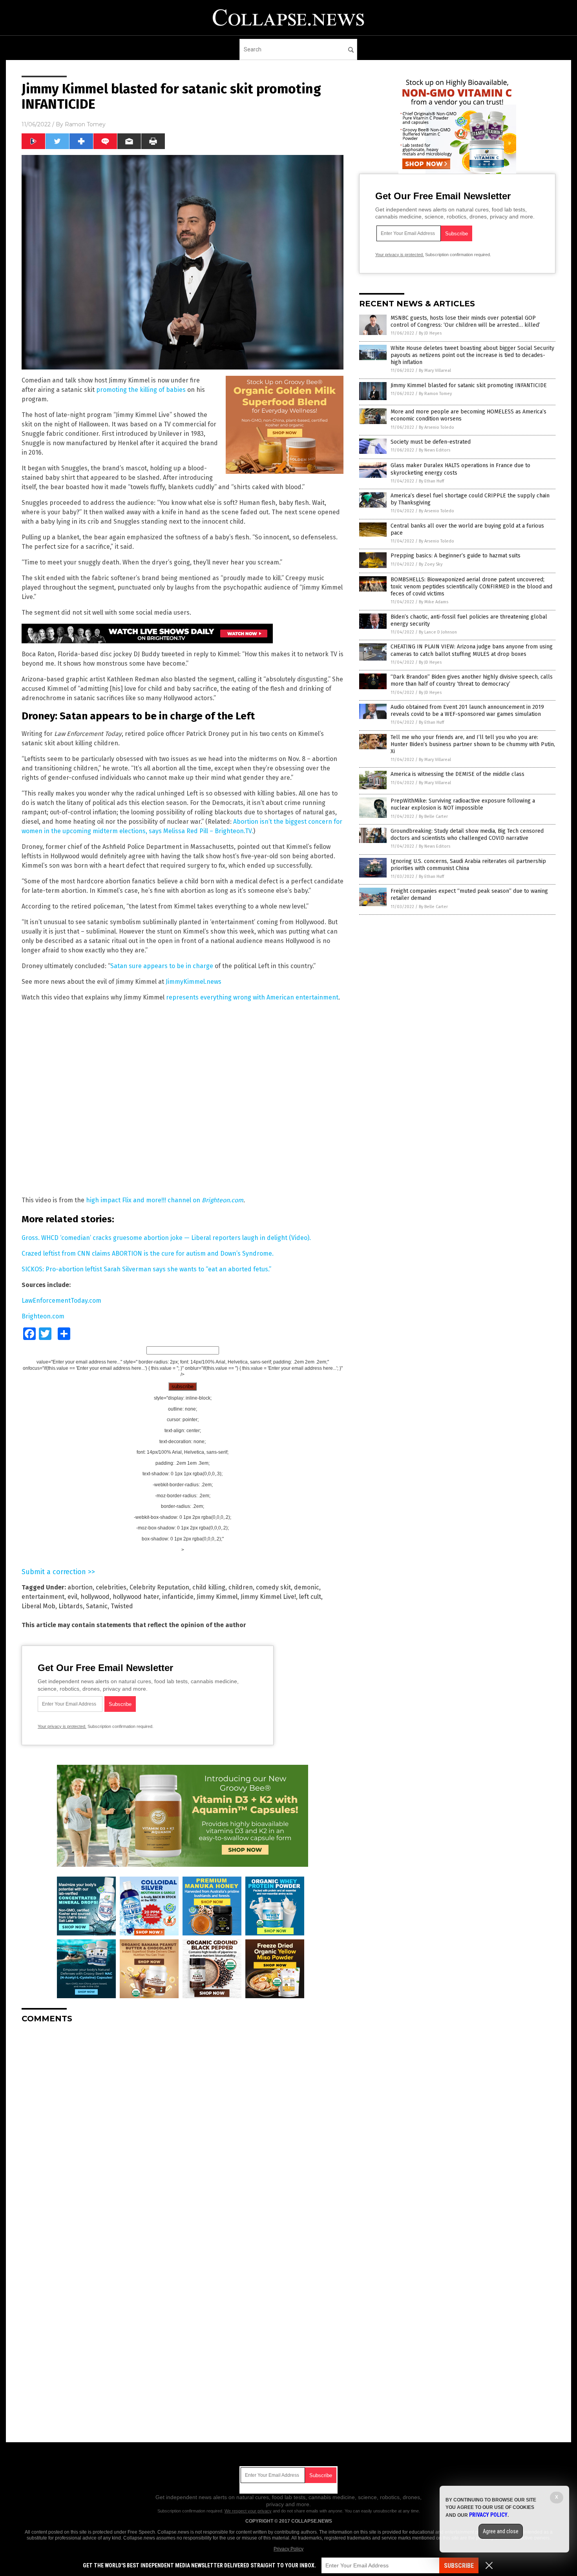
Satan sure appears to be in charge (162, 966)
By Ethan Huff (431, 481)
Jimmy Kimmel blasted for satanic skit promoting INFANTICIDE (469, 385)
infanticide (178, 1597)
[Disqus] (183, 2128)
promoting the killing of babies (141, 390)
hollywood (95, 1597)
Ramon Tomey (85, 124)
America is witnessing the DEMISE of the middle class (457, 774)
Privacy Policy (288, 2549)
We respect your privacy (248, 2511)
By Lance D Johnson (438, 632)
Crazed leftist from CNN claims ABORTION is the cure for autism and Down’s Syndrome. (148, 1253)
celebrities (111, 1587)
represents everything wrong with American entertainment (252, 997)
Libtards (71, 1606)
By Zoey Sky (431, 564)
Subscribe (459, 2566)
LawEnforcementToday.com (61, 1301)
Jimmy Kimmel (217, 1597)
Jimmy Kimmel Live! (268, 1597)
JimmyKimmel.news (194, 982)
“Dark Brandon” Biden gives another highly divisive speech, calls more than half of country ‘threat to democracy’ (472, 680)
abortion (80, 1587)
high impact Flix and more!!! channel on (165, 1200)
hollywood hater (136, 1597)
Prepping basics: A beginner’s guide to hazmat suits (456, 556)
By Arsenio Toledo (436, 427)
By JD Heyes (430, 333)
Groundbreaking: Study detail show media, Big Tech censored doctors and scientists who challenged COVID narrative (467, 835)
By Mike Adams (434, 602)
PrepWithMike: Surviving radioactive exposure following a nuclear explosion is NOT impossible (463, 804)
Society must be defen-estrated (431, 442)
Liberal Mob (38, 1606)
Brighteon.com (43, 1316)
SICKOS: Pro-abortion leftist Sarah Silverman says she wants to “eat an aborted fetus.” (146, 1269)
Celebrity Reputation (159, 1587)
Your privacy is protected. (62, 1726)
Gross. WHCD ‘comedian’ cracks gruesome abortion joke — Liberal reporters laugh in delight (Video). (166, 1238)
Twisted (122, 1606)
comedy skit (273, 1587)
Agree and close (501, 2531)
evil (72, 1597)
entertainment (43, 1597)
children (241, 1587)
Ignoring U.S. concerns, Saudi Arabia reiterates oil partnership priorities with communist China (468, 865)
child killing (209, 1587)
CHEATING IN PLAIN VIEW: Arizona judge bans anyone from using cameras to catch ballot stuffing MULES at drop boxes (472, 650)
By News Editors (435, 450)
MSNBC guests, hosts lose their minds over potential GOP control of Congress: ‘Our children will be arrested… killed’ (465, 321)
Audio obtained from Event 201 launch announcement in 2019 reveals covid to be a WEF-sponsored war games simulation (467, 711)
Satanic (97, 1606)
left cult (310, 1597)
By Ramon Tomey (435, 394)
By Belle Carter (433, 816)
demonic (307, 1587)
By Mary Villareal (435, 370)
